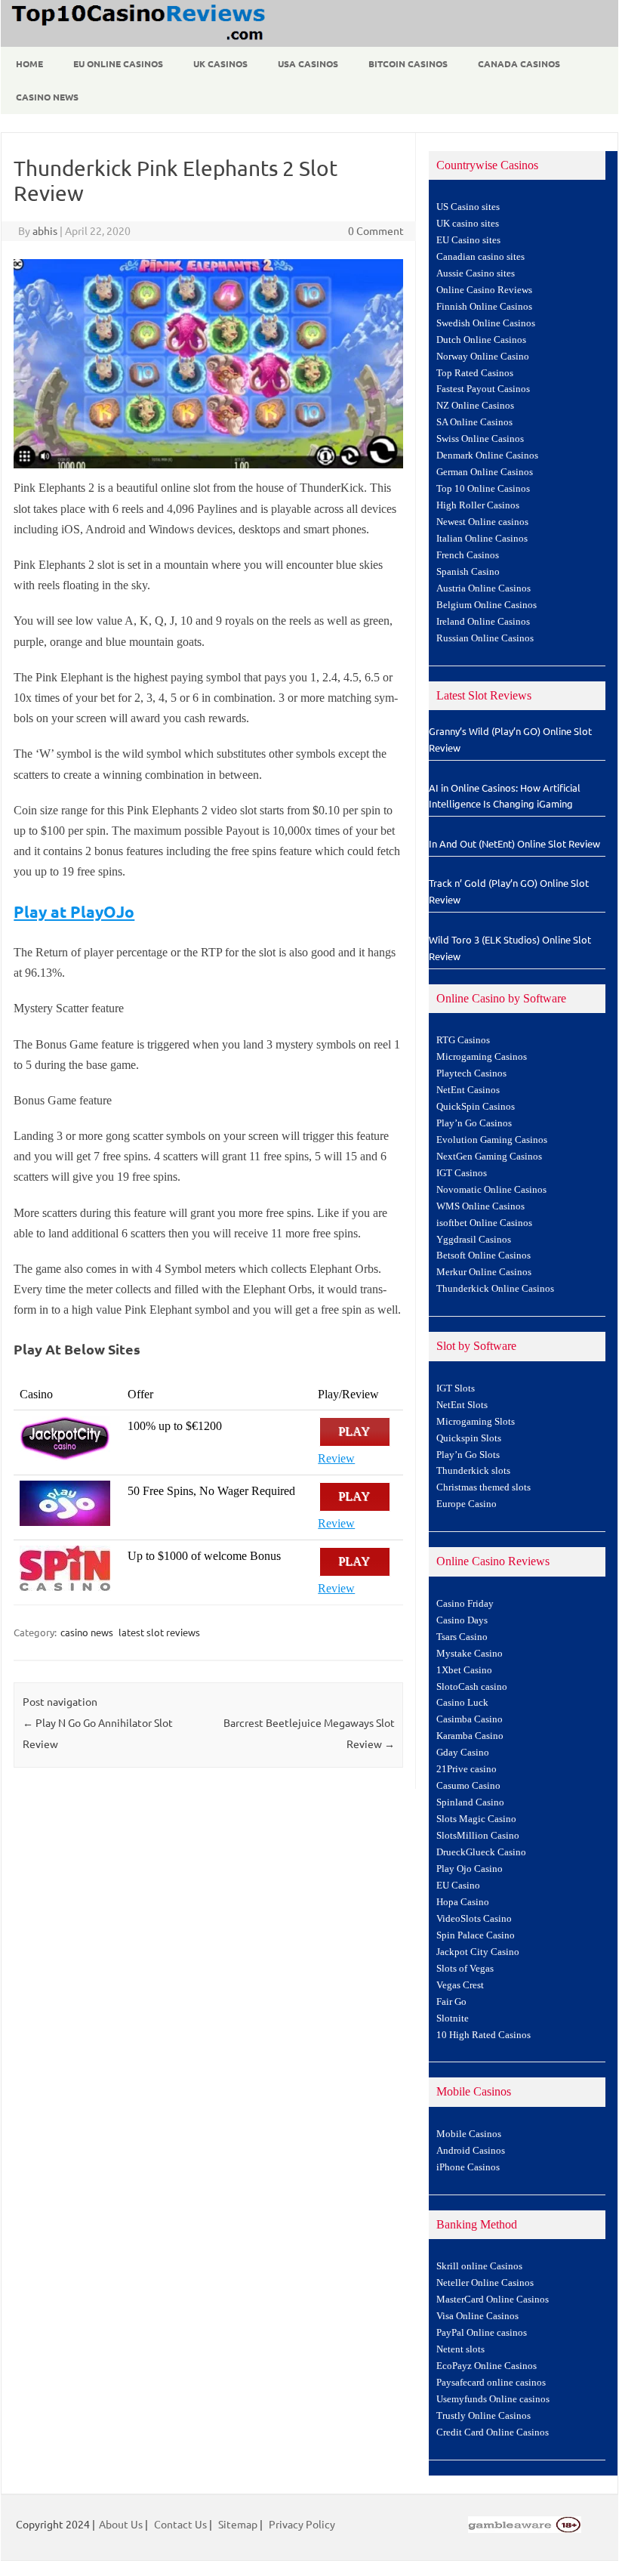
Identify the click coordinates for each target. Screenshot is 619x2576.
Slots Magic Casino (476, 1819)
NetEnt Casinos (468, 1090)
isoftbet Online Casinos (484, 1223)
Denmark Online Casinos (487, 456)
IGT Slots (456, 1388)
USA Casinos (308, 63)
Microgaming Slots (476, 1422)
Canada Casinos (519, 63)
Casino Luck (462, 1703)
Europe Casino (467, 1504)
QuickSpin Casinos (476, 1107)
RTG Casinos (463, 1040)
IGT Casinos (462, 1173)
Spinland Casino (470, 1802)
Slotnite (453, 2018)
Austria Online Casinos (483, 588)
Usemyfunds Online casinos (493, 2399)
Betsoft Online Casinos (483, 1256)
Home (29, 63)
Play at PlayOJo (74, 911)
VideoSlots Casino (474, 1919)
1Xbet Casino (464, 1670)
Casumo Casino (468, 1786)
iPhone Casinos (468, 2167)
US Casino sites (468, 207)
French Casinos (468, 555)
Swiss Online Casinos (480, 439)
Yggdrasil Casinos (474, 1240)
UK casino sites (468, 224)
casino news (87, 1632)
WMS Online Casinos (480, 1206)
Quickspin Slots (469, 1438)
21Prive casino (467, 1769)
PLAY (355, 1432)
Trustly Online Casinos (483, 2416)
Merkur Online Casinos (484, 1272)
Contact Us (180, 2524)
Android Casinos (471, 2151)
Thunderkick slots (473, 1471)
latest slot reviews (159, 1632)
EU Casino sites (468, 240)
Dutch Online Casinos (481, 340)
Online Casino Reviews (484, 290)
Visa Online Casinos (477, 2316)
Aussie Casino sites (476, 273)
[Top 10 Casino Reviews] (136, 42)
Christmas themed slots (483, 1487)
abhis (45, 230)
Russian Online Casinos (485, 638)
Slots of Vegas (465, 1969)
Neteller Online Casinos (485, 2283)
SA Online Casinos (474, 422)
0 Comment (376, 230)
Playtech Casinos (471, 1073)
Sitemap (238, 2524)
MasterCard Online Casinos (493, 2300)
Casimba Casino (470, 1719)
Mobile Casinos (469, 2134)
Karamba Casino (470, 1736)
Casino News (47, 97)
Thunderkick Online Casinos (495, 1289)
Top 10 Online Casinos (483, 489)
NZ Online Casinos (475, 406)
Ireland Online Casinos (483, 622)
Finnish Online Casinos (484, 307)
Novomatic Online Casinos (491, 1190)
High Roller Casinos (478, 505)
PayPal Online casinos (482, 2333)
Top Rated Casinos (475, 373)
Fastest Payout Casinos (483, 389)
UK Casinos (220, 63)
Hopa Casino (463, 1902)
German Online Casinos (485, 472)
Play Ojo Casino (470, 1869)
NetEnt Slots (462, 1405)
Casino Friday (465, 1604)
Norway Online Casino (483, 357)
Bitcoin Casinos (408, 63)
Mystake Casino (470, 1654)
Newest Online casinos (482, 522)
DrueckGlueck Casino (481, 1852)
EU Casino (458, 1886)
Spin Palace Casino (476, 1935)
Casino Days (462, 1620)
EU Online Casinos (118, 63)
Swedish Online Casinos (486, 323)
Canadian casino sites (480, 257)
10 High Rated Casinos (483, 2035)
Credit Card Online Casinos (493, 2432)
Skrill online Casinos (479, 2266)
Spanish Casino (468, 572)
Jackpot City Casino (478, 1952)
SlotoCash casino (472, 1687)
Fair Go (451, 2002)
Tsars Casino (462, 1637)
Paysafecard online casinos (491, 2383)
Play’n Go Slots (468, 1455)
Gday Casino (463, 1753)
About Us (121, 2524)
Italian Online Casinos (482, 539)
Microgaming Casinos (482, 1057)
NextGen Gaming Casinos (489, 1157)
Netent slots (460, 2349)
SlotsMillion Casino (478, 1836)
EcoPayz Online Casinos (487, 2366)
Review (336, 1458)
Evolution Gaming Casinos (492, 1140)
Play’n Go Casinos (474, 1123)
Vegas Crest (460, 1985)
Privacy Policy (302, 2524)
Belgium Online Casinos (487, 605)
